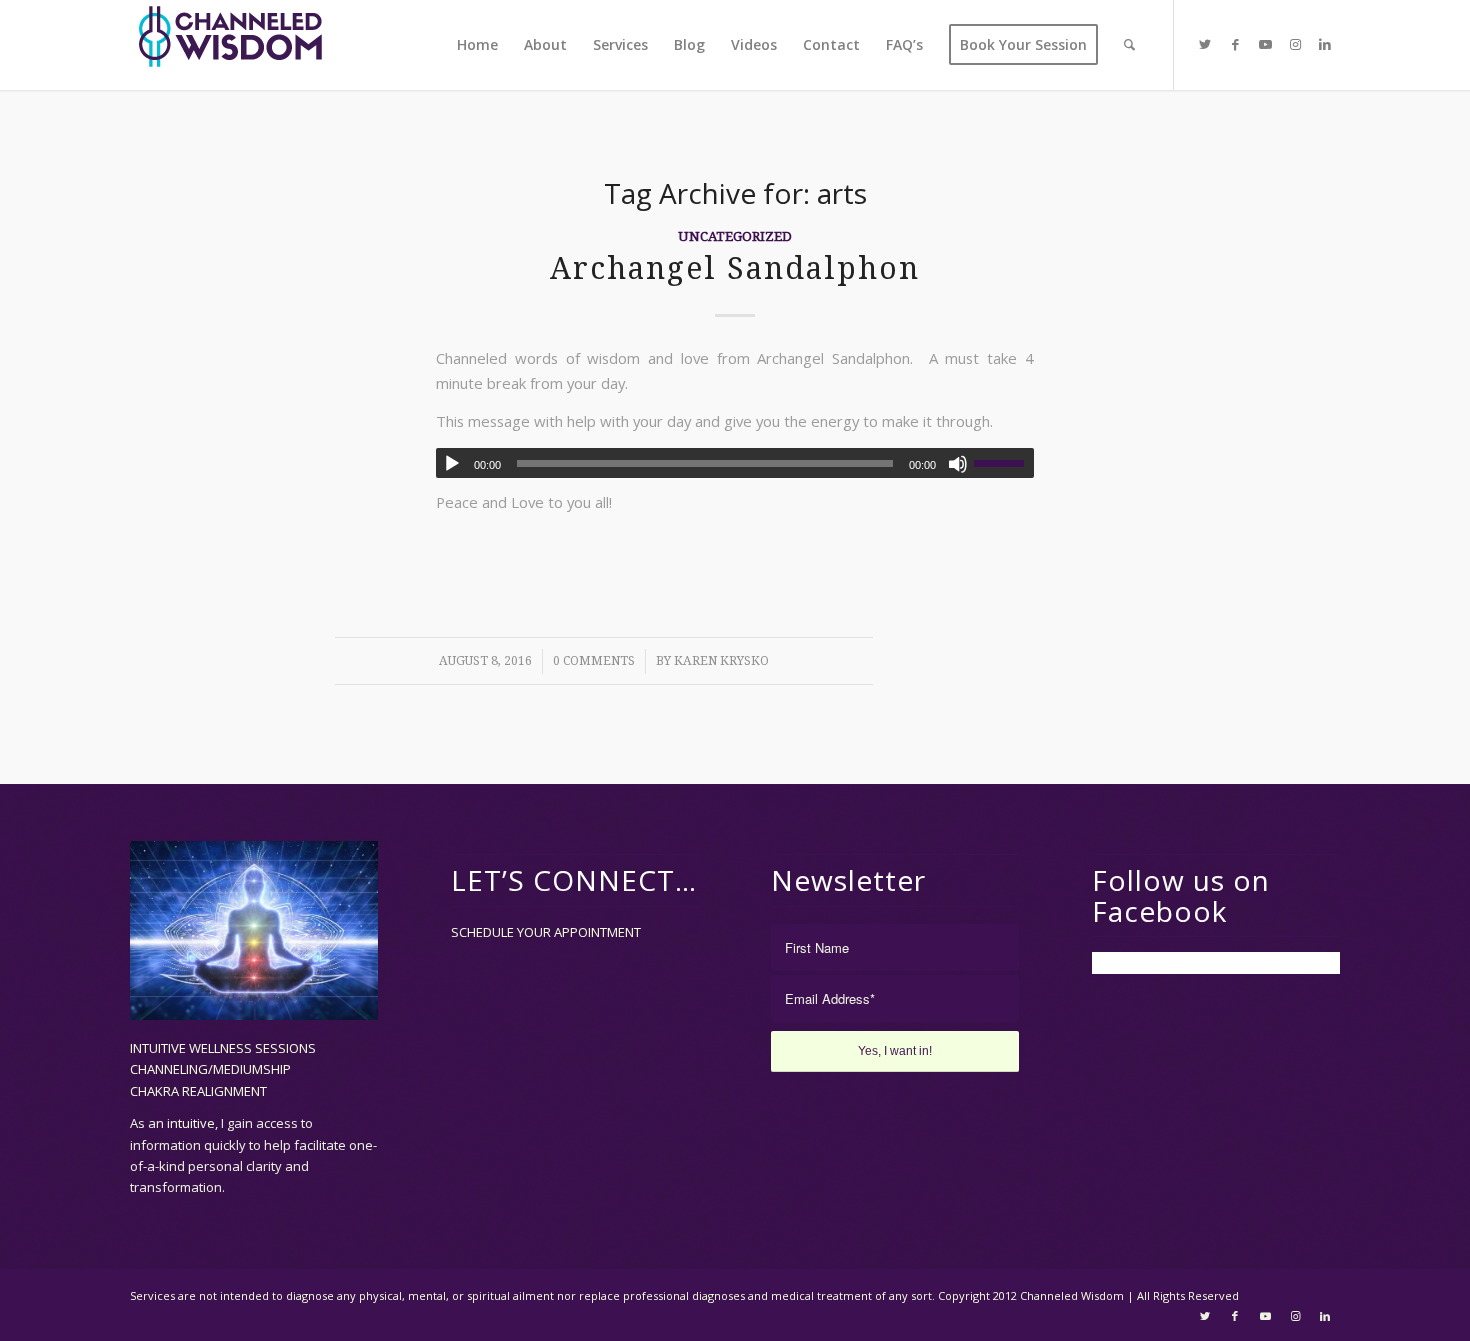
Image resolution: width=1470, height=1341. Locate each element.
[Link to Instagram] (1295, 44)
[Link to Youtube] (1265, 44)
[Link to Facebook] (1235, 44)
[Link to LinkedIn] (1325, 44)
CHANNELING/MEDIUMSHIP (210, 1069)
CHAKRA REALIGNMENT (198, 1091)
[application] (735, 463)
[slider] (1004, 463)
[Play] (452, 464)
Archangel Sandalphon (735, 268)
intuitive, (194, 1123)
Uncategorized (735, 236)
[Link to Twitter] (1205, 44)
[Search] (1129, 45)
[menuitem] (477, 45)
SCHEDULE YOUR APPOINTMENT (546, 932)
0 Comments (594, 661)
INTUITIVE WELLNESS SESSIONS (223, 1048)
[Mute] (958, 464)
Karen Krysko (721, 661)
